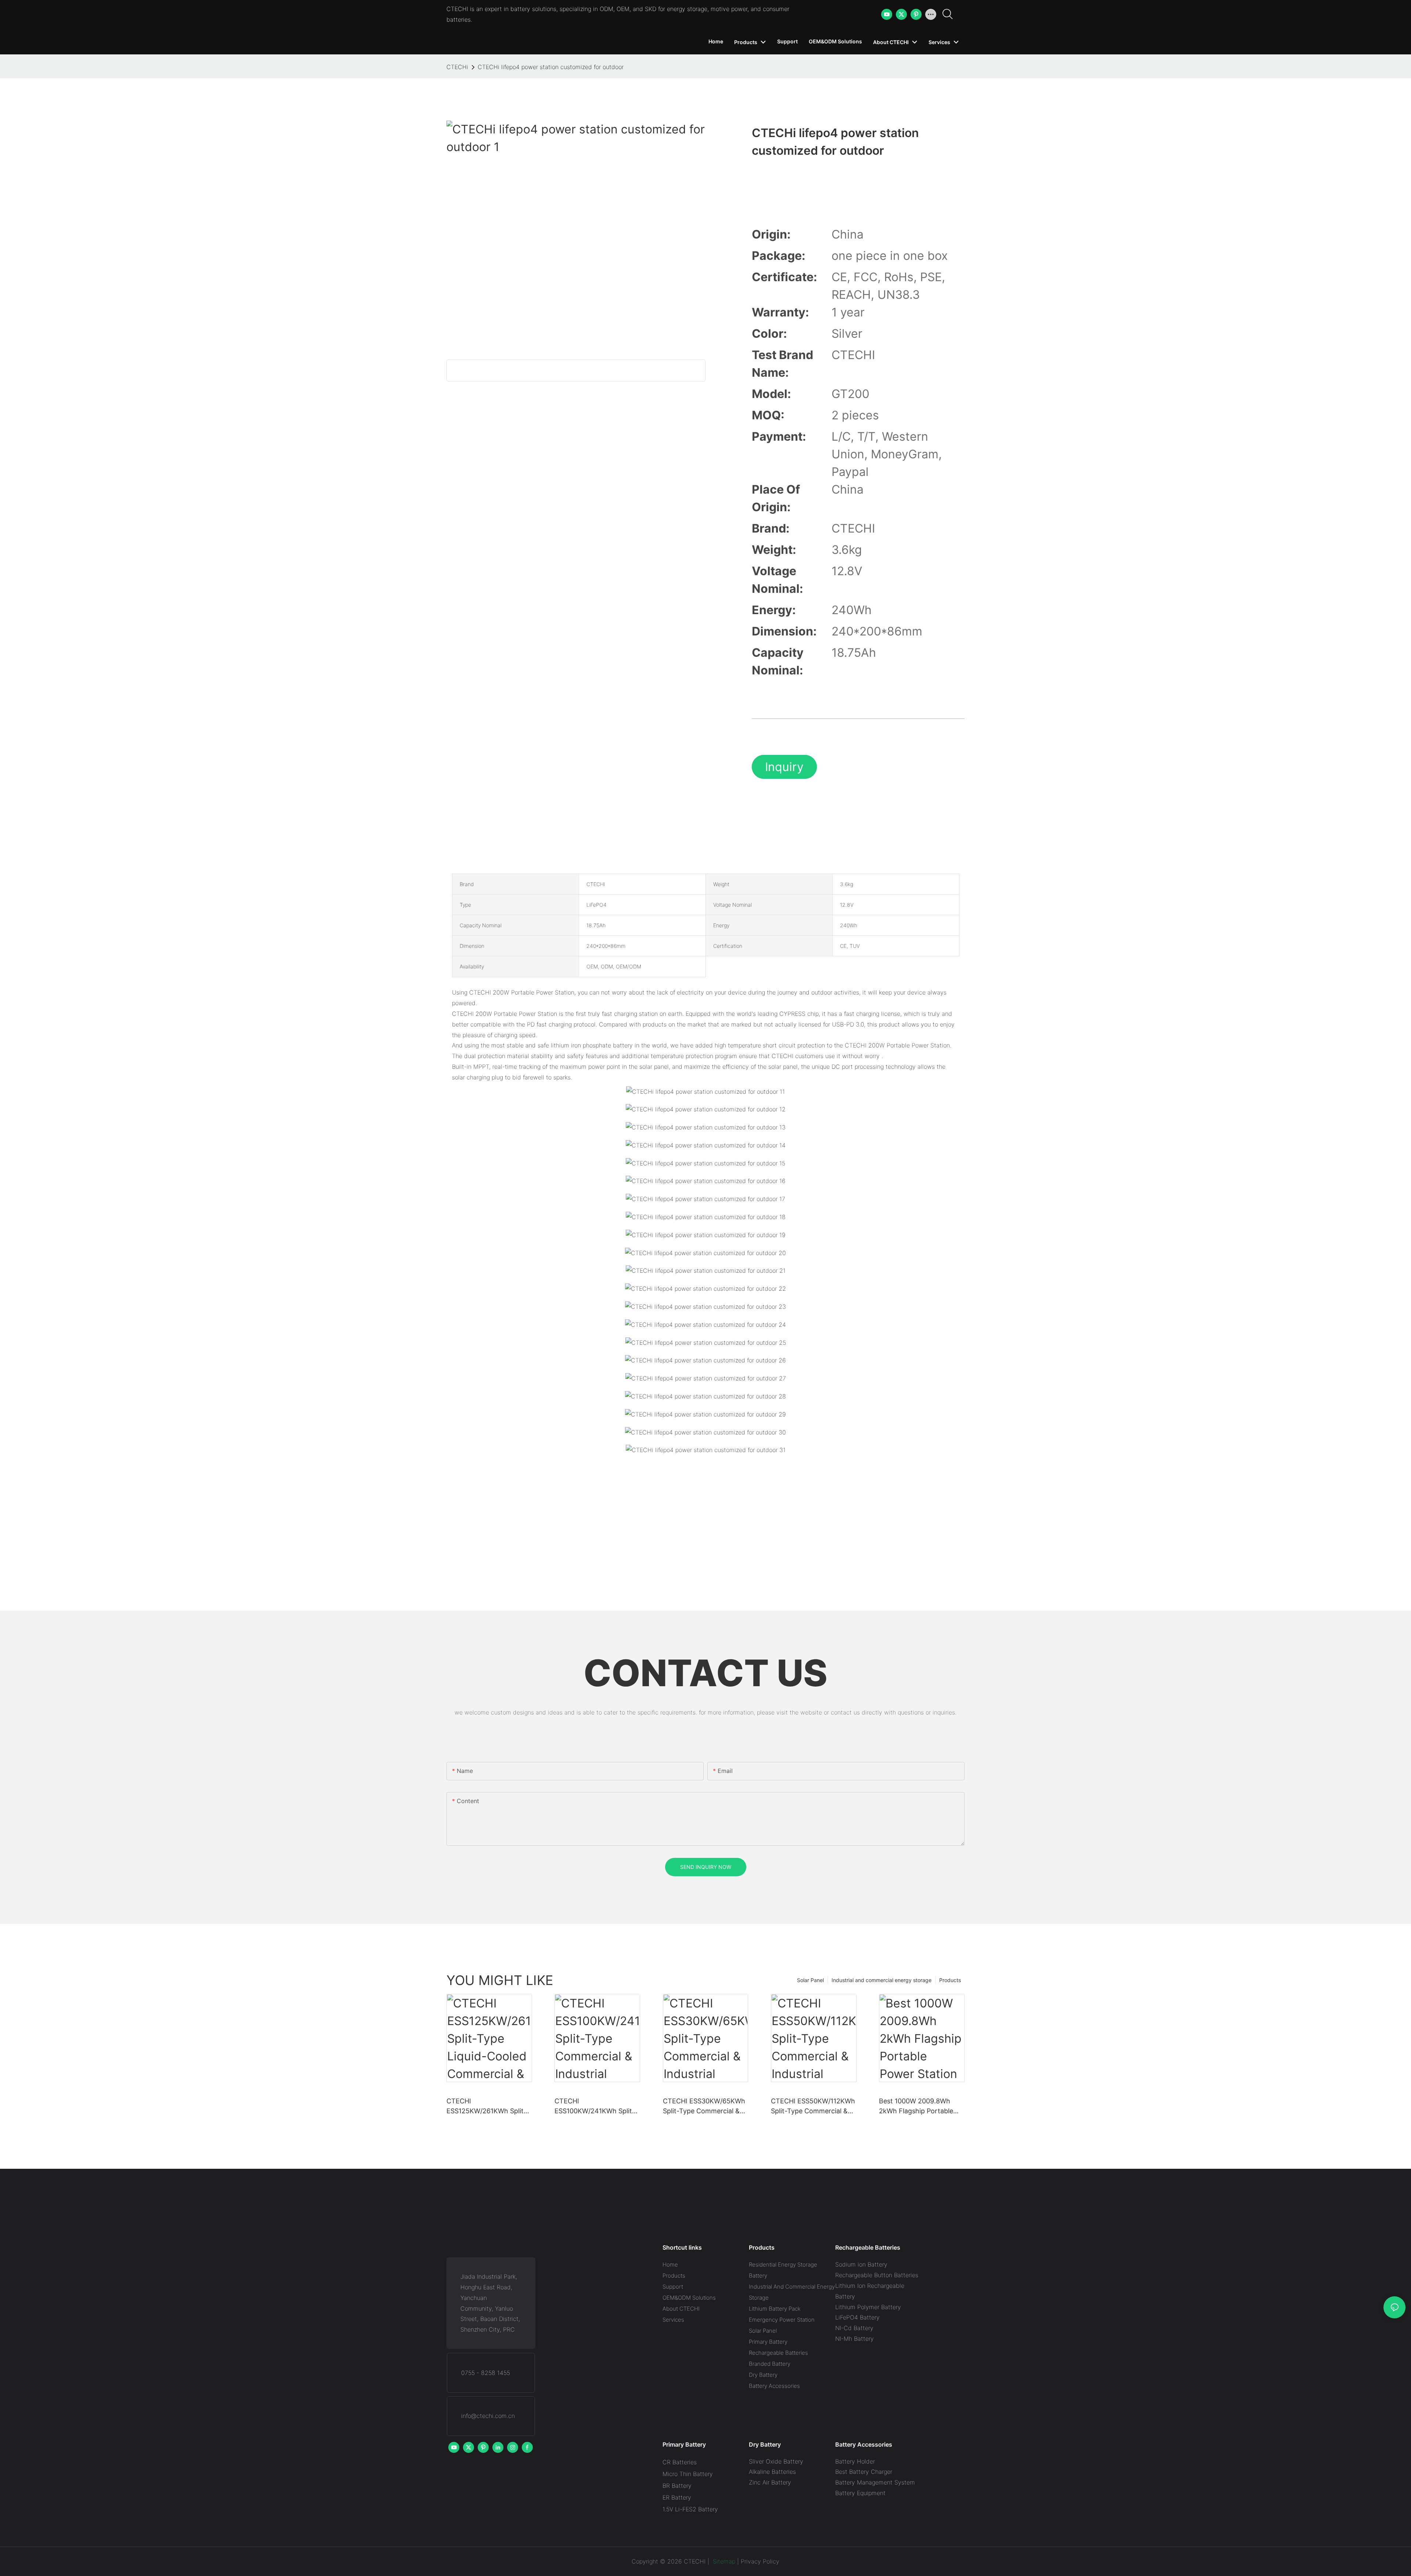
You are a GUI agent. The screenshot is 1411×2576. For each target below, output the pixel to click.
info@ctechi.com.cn (488, 2416)
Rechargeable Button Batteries (877, 2275)
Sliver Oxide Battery (776, 2461)
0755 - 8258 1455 (486, 2373)
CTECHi (457, 67)
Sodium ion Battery (861, 2264)
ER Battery (677, 2497)
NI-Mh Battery (855, 2339)
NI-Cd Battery (854, 2328)
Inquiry (784, 767)
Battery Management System (875, 2482)
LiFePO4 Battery (857, 2317)
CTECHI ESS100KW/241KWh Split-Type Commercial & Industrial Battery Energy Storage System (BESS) (595, 2106)
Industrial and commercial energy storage (882, 1980)
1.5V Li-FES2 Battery (690, 2509)
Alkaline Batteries (772, 2472)
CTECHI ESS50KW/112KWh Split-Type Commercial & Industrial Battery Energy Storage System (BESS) (813, 2106)
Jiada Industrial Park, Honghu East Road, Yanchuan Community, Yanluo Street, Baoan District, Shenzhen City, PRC (490, 2303)
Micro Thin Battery (688, 2474)
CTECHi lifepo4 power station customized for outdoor (551, 67)
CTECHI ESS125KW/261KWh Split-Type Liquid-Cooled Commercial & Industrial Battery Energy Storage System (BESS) (487, 2106)
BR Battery (677, 2486)
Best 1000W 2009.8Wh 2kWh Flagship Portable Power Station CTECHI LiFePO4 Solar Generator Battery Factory (918, 2106)
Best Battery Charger (864, 2472)
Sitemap (723, 2561)
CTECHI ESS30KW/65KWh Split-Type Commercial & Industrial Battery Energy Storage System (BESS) (704, 2106)
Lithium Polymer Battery (868, 2307)
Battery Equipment (860, 2493)
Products (950, 1980)
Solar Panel (810, 1980)
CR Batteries (680, 2462)
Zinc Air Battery (770, 2482)
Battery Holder (855, 2461)
